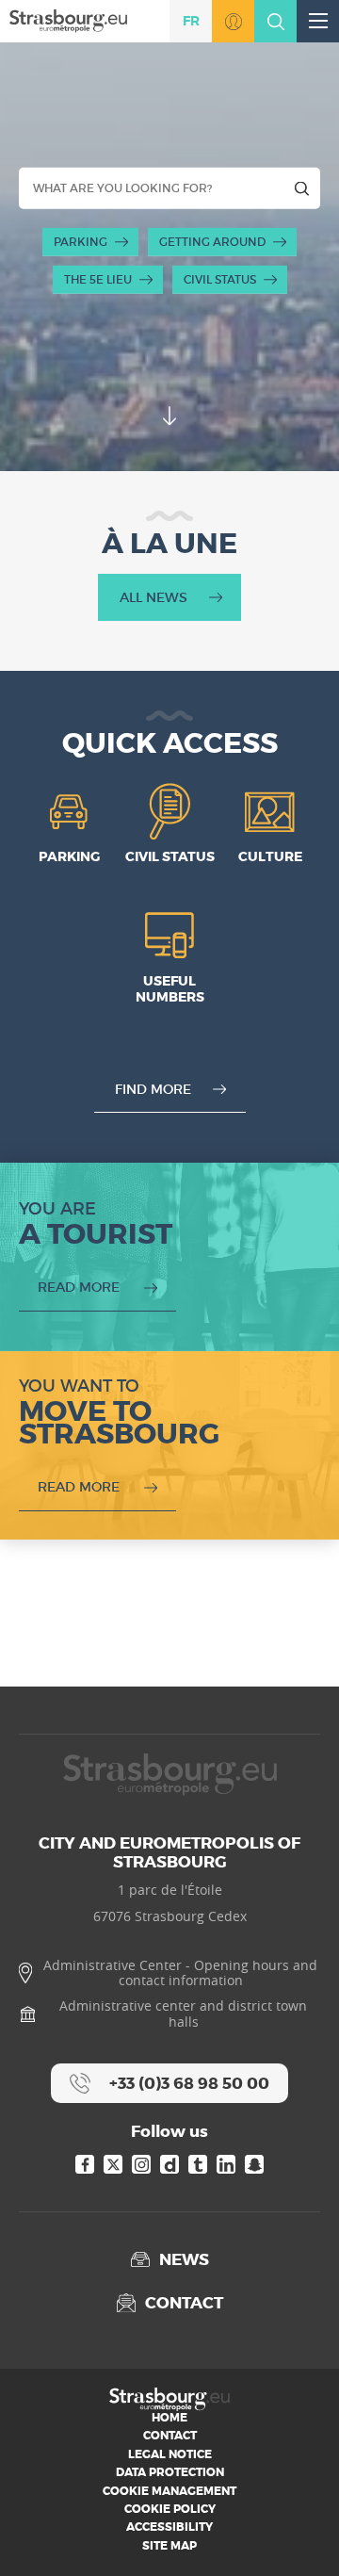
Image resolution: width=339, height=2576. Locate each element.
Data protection (170, 2472)
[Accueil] (68, 20)
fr (191, 21)
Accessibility (169, 2527)
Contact (170, 2436)
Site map (169, 2546)
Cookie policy (170, 2509)
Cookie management (169, 2491)
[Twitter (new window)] (113, 2164)
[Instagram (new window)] (141, 2164)
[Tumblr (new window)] (198, 2164)
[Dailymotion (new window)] (169, 2164)
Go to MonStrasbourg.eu (233, 21)
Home (169, 2418)
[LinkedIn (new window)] (226, 2164)
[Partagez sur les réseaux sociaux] (297, 2534)
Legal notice (170, 2454)
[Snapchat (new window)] (254, 2164)
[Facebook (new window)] (85, 2164)
